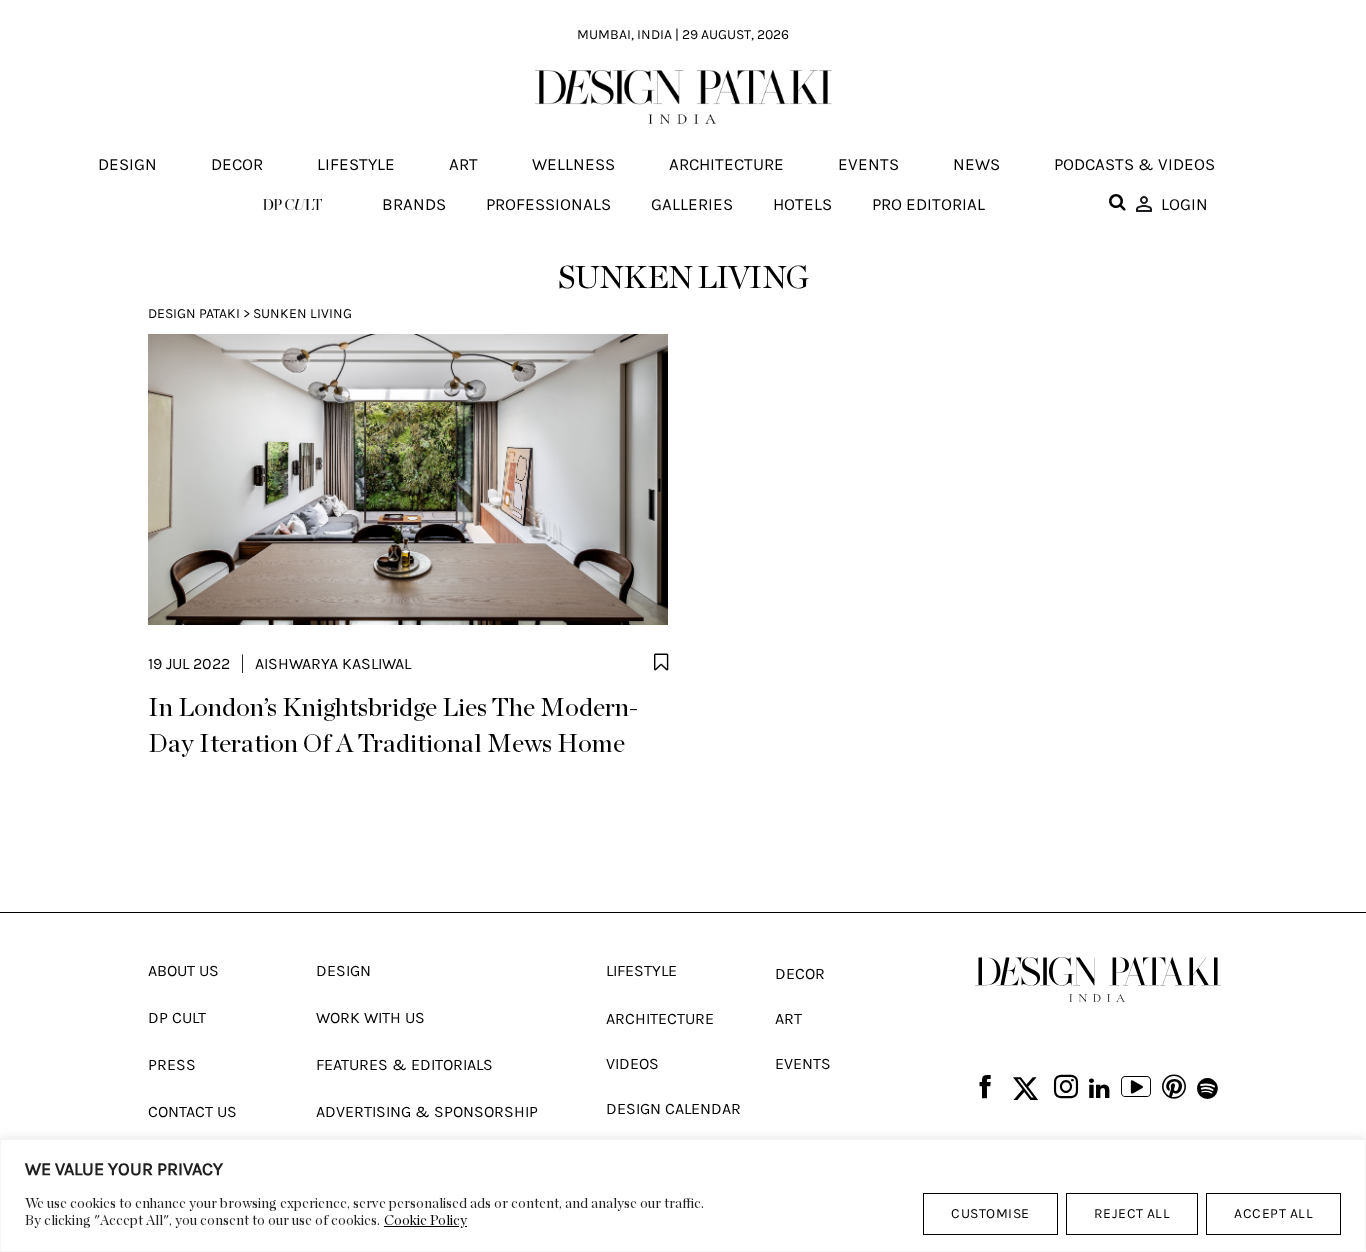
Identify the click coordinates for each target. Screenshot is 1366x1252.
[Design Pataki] (1098, 979)
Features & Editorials (404, 1064)
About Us (183, 970)
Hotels (802, 204)
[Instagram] (1066, 1088)
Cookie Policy (425, 1221)
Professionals (548, 204)
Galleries (692, 204)
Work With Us (370, 1017)
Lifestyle (356, 165)
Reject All (1132, 1213)
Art (463, 165)
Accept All (1273, 1213)
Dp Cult (177, 1017)
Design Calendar (673, 1108)
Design (127, 165)
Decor (237, 165)
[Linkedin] (1099, 1089)
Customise (990, 1213)
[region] (683, 1195)
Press (172, 1064)
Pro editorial (928, 204)
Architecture (726, 165)
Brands (414, 204)
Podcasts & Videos (1134, 165)
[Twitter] (1025, 1089)
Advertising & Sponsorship (427, 1111)
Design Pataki (194, 313)
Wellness (573, 165)
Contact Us (192, 1111)
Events (868, 165)
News (976, 165)
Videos (632, 1063)
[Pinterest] (1174, 1088)
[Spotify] (1207, 1089)
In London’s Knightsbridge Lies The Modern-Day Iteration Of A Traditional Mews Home (393, 726)
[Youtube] (1136, 1089)
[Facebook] (985, 1088)
